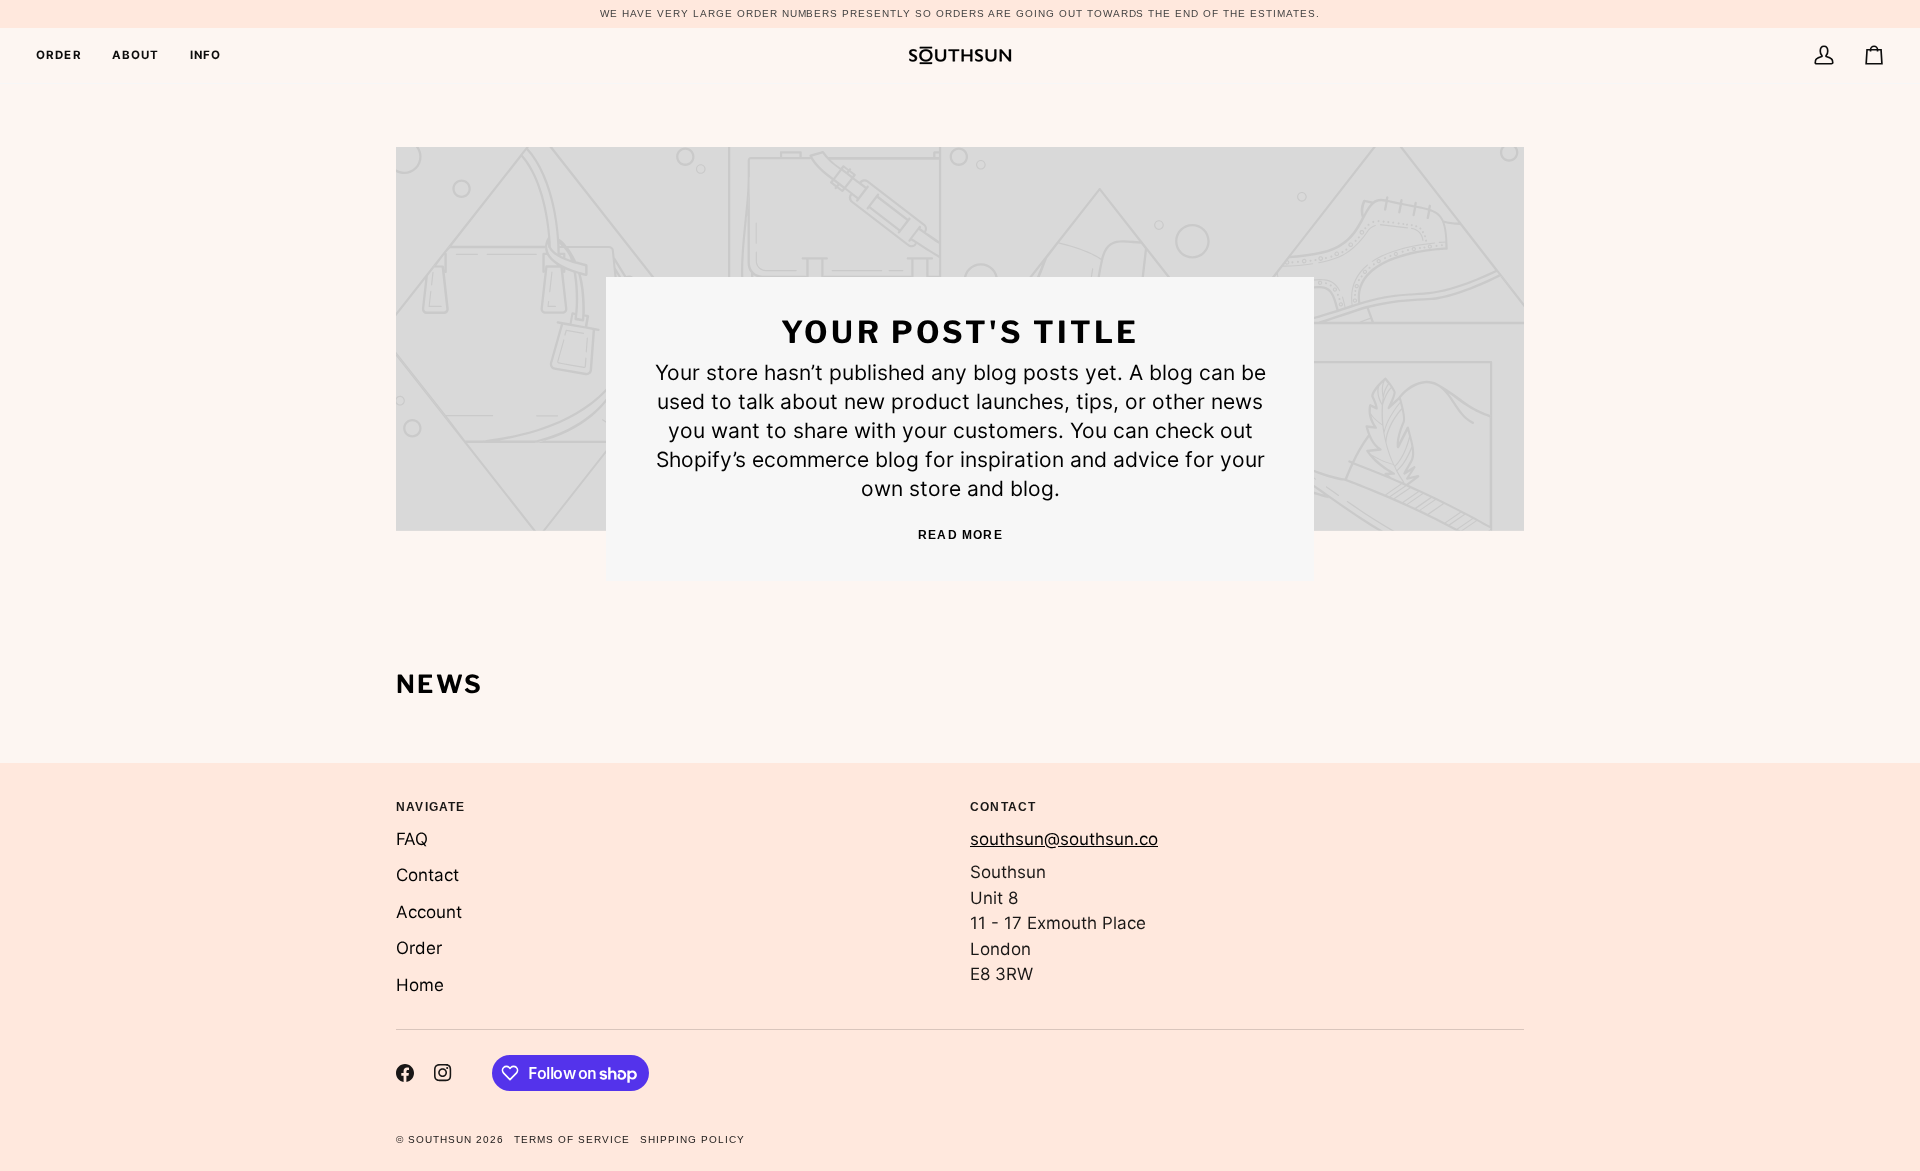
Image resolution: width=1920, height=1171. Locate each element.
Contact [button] (1003, 807)
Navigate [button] (431, 807)
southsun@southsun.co (1064, 839)
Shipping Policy (692, 1139)
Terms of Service (572, 1139)
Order (419, 948)
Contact (427, 875)
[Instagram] (443, 1073)
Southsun (440, 1139)
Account (429, 912)
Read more (960, 535)
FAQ (412, 839)
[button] (206, 55)
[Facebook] (405, 1073)
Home (420, 985)
